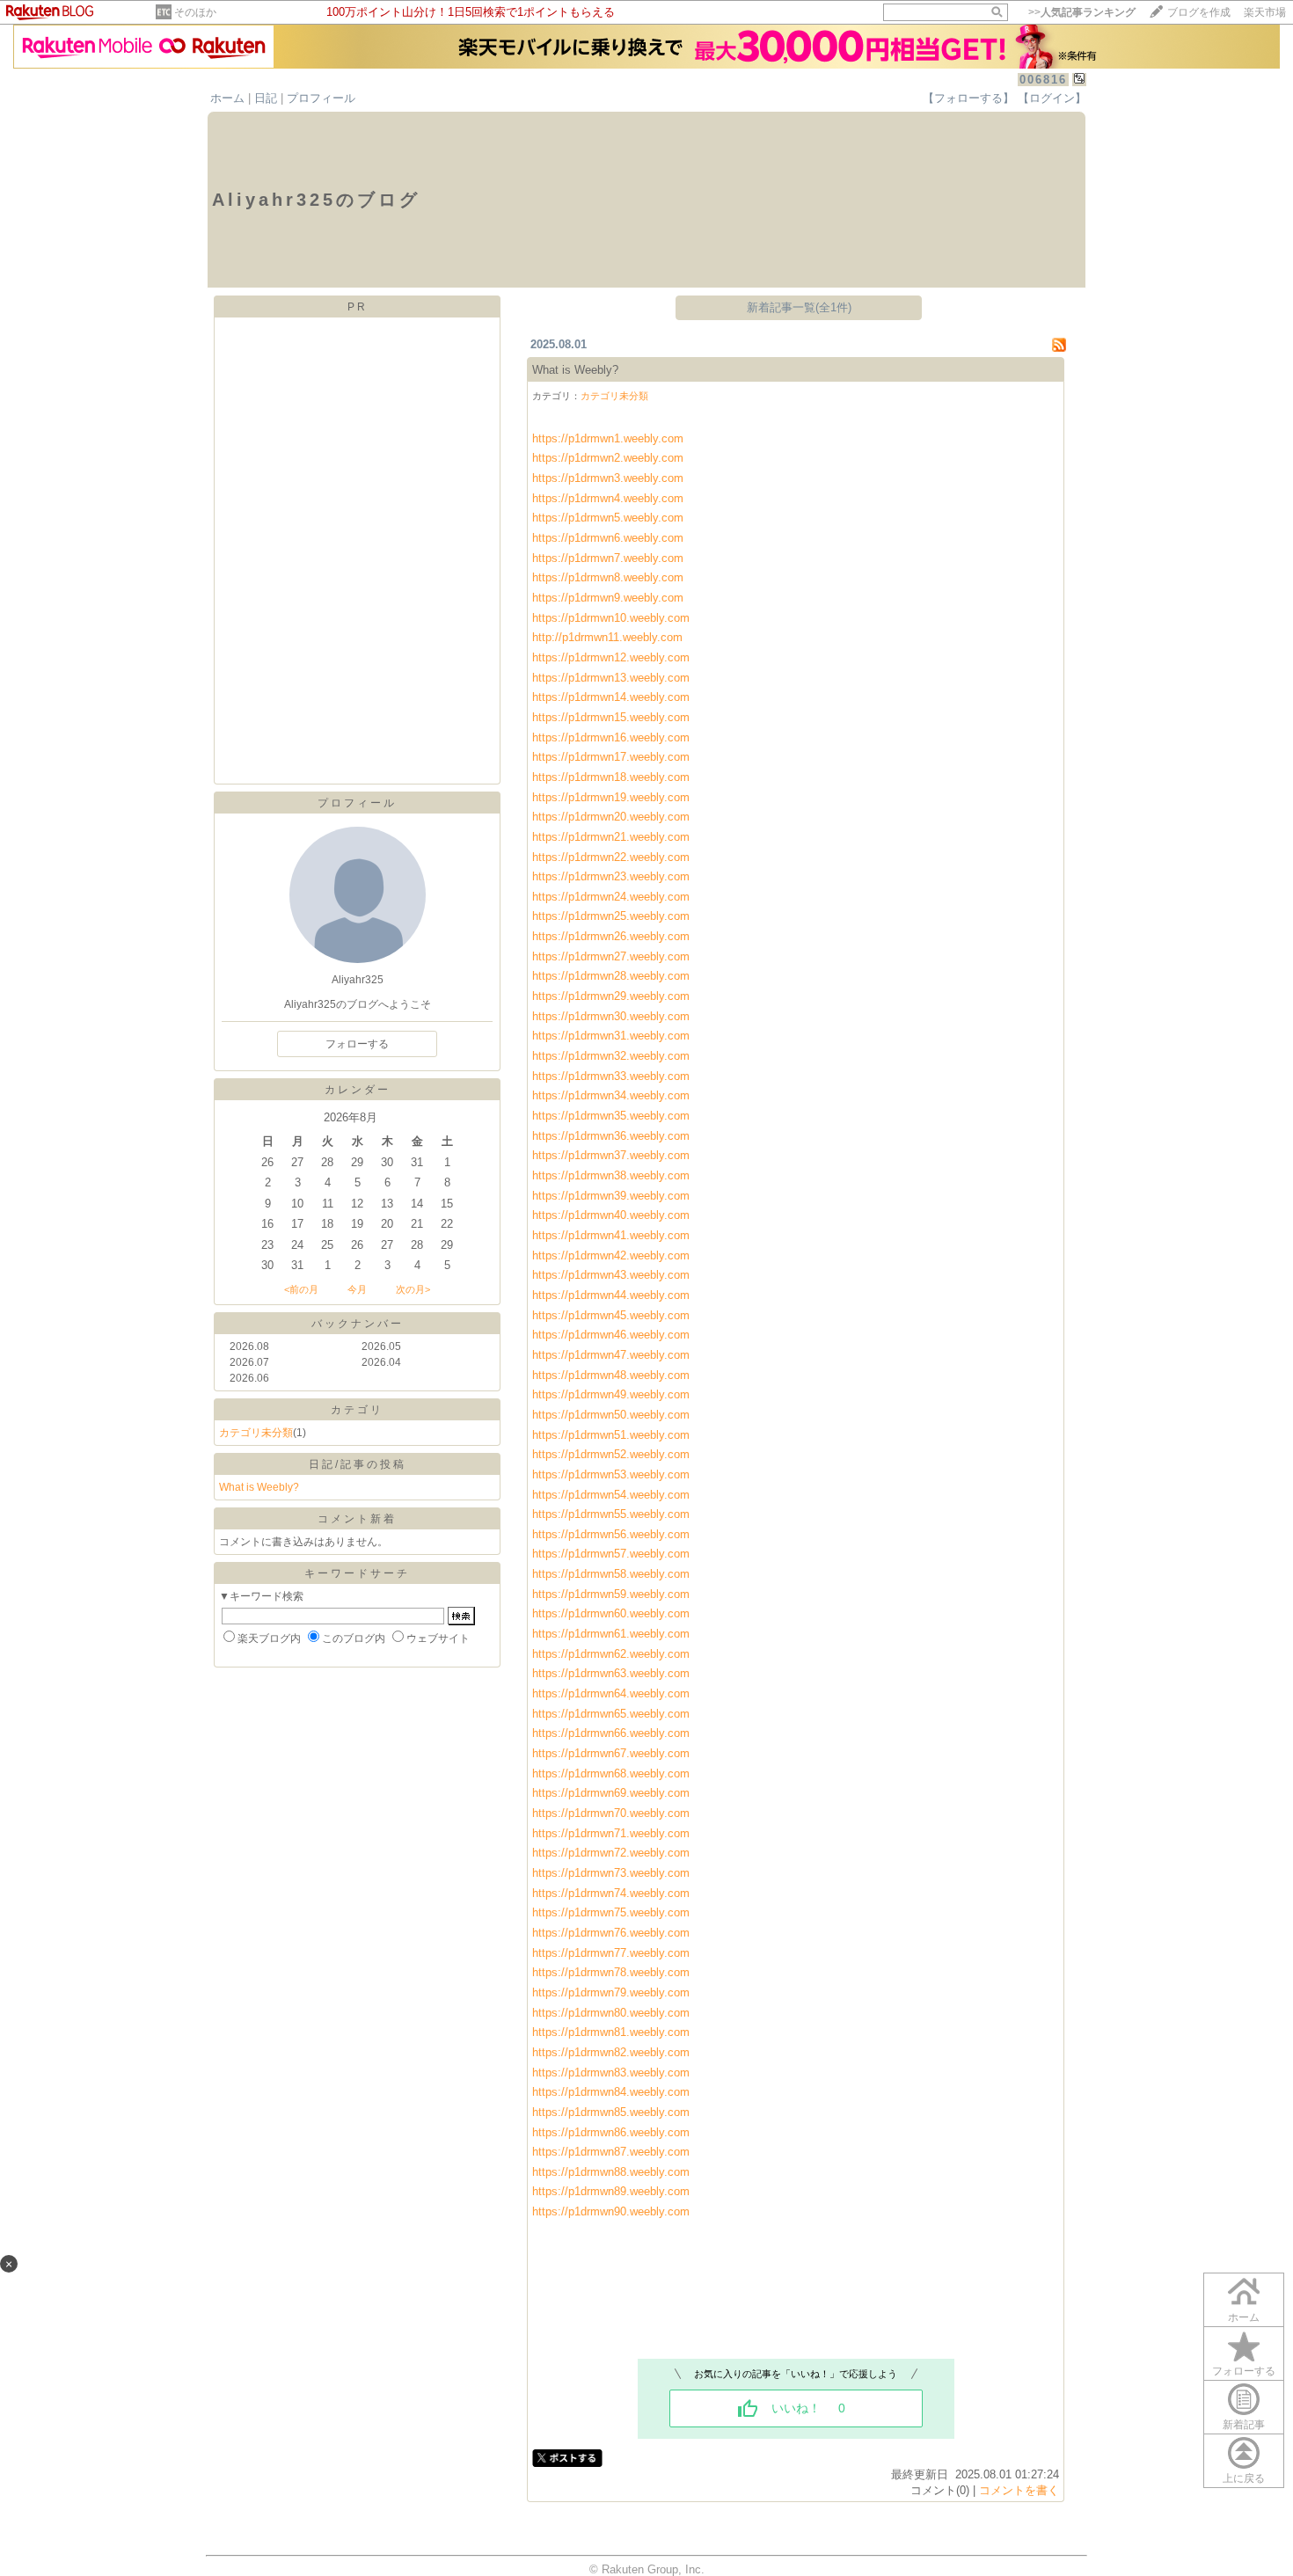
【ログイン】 (1052, 98)
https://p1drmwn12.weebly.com (611, 657)
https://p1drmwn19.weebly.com (611, 797)
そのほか (195, 12)
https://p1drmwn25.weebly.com (611, 916)
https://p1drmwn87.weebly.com (611, 2152)
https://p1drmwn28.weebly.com (611, 976)
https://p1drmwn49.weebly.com (613, 1394)
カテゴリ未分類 (256, 1433)
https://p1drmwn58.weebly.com (611, 1574)
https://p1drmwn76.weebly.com (611, 1933)
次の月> (413, 1289)
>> (1082, 12)
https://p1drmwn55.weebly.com (611, 1514)
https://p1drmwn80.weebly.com (611, 2013)
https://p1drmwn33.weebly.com (611, 1076)
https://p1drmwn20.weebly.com (611, 817)
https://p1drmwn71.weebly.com (611, 1833)
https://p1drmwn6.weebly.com (608, 538)
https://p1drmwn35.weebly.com (611, 1116)
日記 (266, 98)
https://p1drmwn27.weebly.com (611, 956)
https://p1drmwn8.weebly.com (608, 577)
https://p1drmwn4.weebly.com (608, 498)
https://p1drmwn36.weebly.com (611, 1136)
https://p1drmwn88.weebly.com (611, 2172)
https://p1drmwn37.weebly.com (611, 1155)
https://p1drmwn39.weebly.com (611, 1196)
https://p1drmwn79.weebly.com (611, 1992)
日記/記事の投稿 (358, 1464)
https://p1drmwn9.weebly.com (608, 598)
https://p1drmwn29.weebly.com (611, 996)
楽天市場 (1265, 12)
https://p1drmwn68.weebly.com (613, 1773)
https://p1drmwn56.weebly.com (611, 1534)
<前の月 (301, 1289)
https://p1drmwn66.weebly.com (613, 1733)
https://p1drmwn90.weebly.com (611, 2211)
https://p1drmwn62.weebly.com (613, 1654)
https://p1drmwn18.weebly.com (611, 777)
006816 (1043, 80)
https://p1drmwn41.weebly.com (611, 1235)
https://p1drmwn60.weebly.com (611, 1613)
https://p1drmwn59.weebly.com (611, 1594)
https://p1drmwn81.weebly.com (611, 2032)
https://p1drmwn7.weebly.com (608, 558)
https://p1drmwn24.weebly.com (611, 897)
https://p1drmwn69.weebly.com (613, 1793)
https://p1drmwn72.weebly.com (611, 1853)
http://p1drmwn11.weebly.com (607, 637)
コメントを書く (1019, 2490)
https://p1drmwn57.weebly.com (611, 1554)
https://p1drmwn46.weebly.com (613, 1335)
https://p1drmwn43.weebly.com (613, 1275)
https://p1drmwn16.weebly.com (611, 737)
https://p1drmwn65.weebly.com (613, 1714)
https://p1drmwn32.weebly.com (611, 1056)
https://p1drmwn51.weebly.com (611, 1435)
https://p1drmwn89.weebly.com (611, 2191)
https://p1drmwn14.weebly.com (611, 697)
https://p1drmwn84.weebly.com (611, 2092)
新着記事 (1244, 2425)
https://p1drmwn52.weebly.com (611, 1454)
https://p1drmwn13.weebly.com (611, 678)
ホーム (227, 98)
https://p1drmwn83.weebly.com (611, 2072)
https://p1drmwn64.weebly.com (613, 1693)
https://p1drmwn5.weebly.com (608, 518)
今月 (357, 1289)
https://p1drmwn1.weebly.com (608, 438)
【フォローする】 (968, 98)
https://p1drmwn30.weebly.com (611, 1016)
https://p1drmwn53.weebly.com (611, 1474)
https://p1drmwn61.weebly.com (613, 1634)
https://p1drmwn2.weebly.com (608, 458)
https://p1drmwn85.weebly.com (611, 2112)
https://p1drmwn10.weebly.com (611, 618)
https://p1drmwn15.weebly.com (611, 717)
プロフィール (321, 98)
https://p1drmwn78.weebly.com (611, 1972)
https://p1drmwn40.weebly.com (611, 1215)
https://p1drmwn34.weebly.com (611, 1095)
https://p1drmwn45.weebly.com (611, 1315)
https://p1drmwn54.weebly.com (611, 1495)
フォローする (1244, 2371)
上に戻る (1244, 2478)
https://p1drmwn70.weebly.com (613, 1813)
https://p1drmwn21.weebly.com (611, 837)
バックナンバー (358, 1324)
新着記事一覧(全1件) (799, 307)
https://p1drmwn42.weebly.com (613, 1255)
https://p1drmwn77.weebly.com (611, 1953)
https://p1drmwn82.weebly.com (611, 2052)
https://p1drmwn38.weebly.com (611, 1175)
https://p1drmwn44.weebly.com (613, 1295)
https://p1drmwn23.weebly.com (611, 876)
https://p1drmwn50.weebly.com (613, 1415)
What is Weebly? (259, 1487)
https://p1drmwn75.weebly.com (611, 1912)
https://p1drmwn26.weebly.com (611, 936)
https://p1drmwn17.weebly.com (611, 757)
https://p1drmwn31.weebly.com (611, 1036)
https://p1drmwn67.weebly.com (613, 1753)
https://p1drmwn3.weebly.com (608, 478)
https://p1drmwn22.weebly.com (611, 857)
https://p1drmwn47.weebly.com (613, 1355)
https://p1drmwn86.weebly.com (611, 2132)
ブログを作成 (1199, 12)
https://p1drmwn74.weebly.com (611, 1893)
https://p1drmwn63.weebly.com (613, 1673)
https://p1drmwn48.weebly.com (613, 1375)
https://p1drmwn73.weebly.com (611, 1873)
